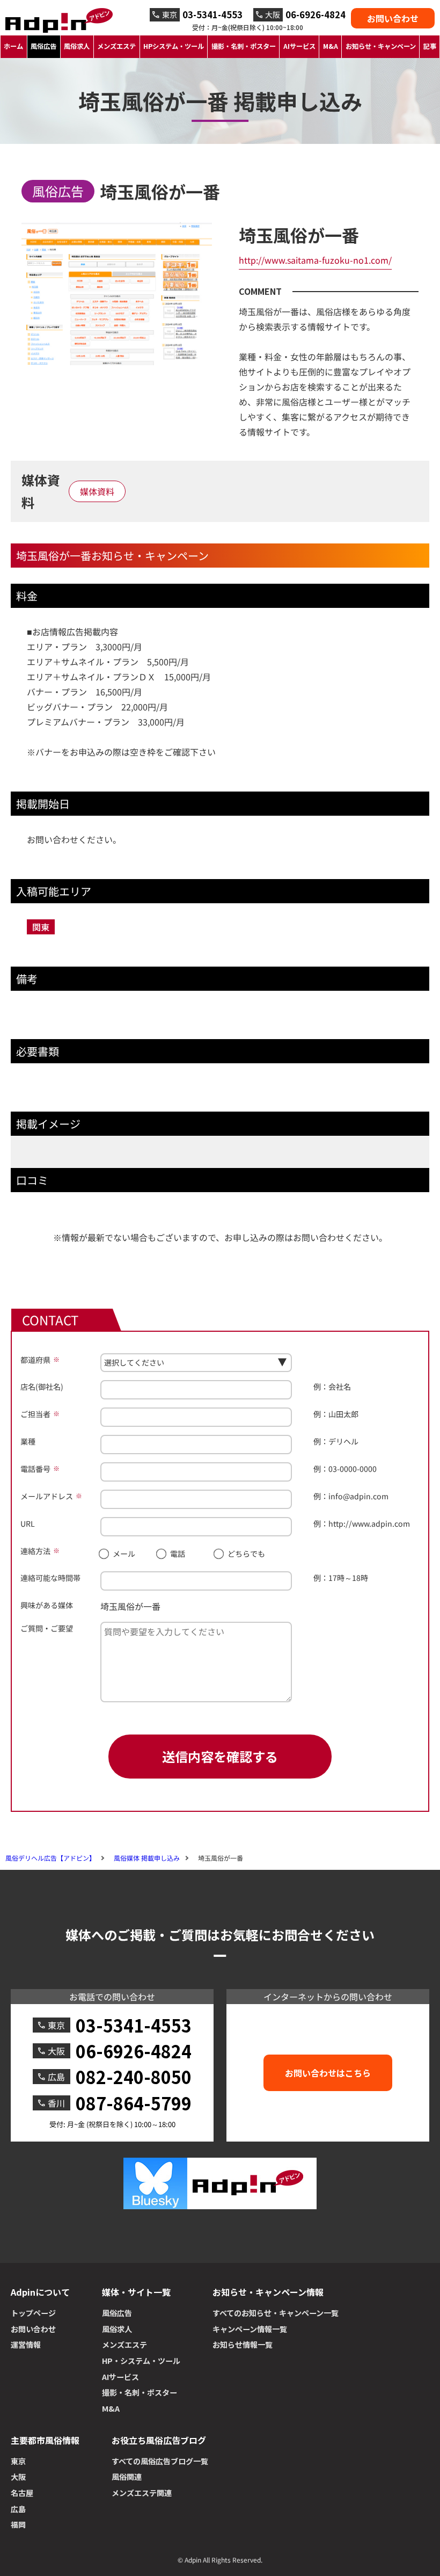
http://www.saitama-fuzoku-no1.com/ (315, 260)
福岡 (18, 2524)
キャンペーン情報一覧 (250, 2329)
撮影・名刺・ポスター (244, 46)
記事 (430, 46)
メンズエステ (116, 46)
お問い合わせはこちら (328, 2073)
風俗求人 (77, 46)
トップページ (33, 2313)
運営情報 (26, 2345)
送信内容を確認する (220, 1756)
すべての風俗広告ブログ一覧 (160, 2461)
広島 (18, 2509)
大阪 (18, 2477)
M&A (331, 46)
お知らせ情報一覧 (243, 2345)
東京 (18, 2461)
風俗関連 (127, 2477)
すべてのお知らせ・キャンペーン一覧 (276, 2313)
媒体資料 (97, 491)
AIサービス (299, 46)
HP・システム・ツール (141, 2361)
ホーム (13, 46)
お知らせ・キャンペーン (381, 46)
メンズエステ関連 (142, 2493)
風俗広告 (43, 46)
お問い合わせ (393, 18)
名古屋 (22, 2493)
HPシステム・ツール (174, 46)
